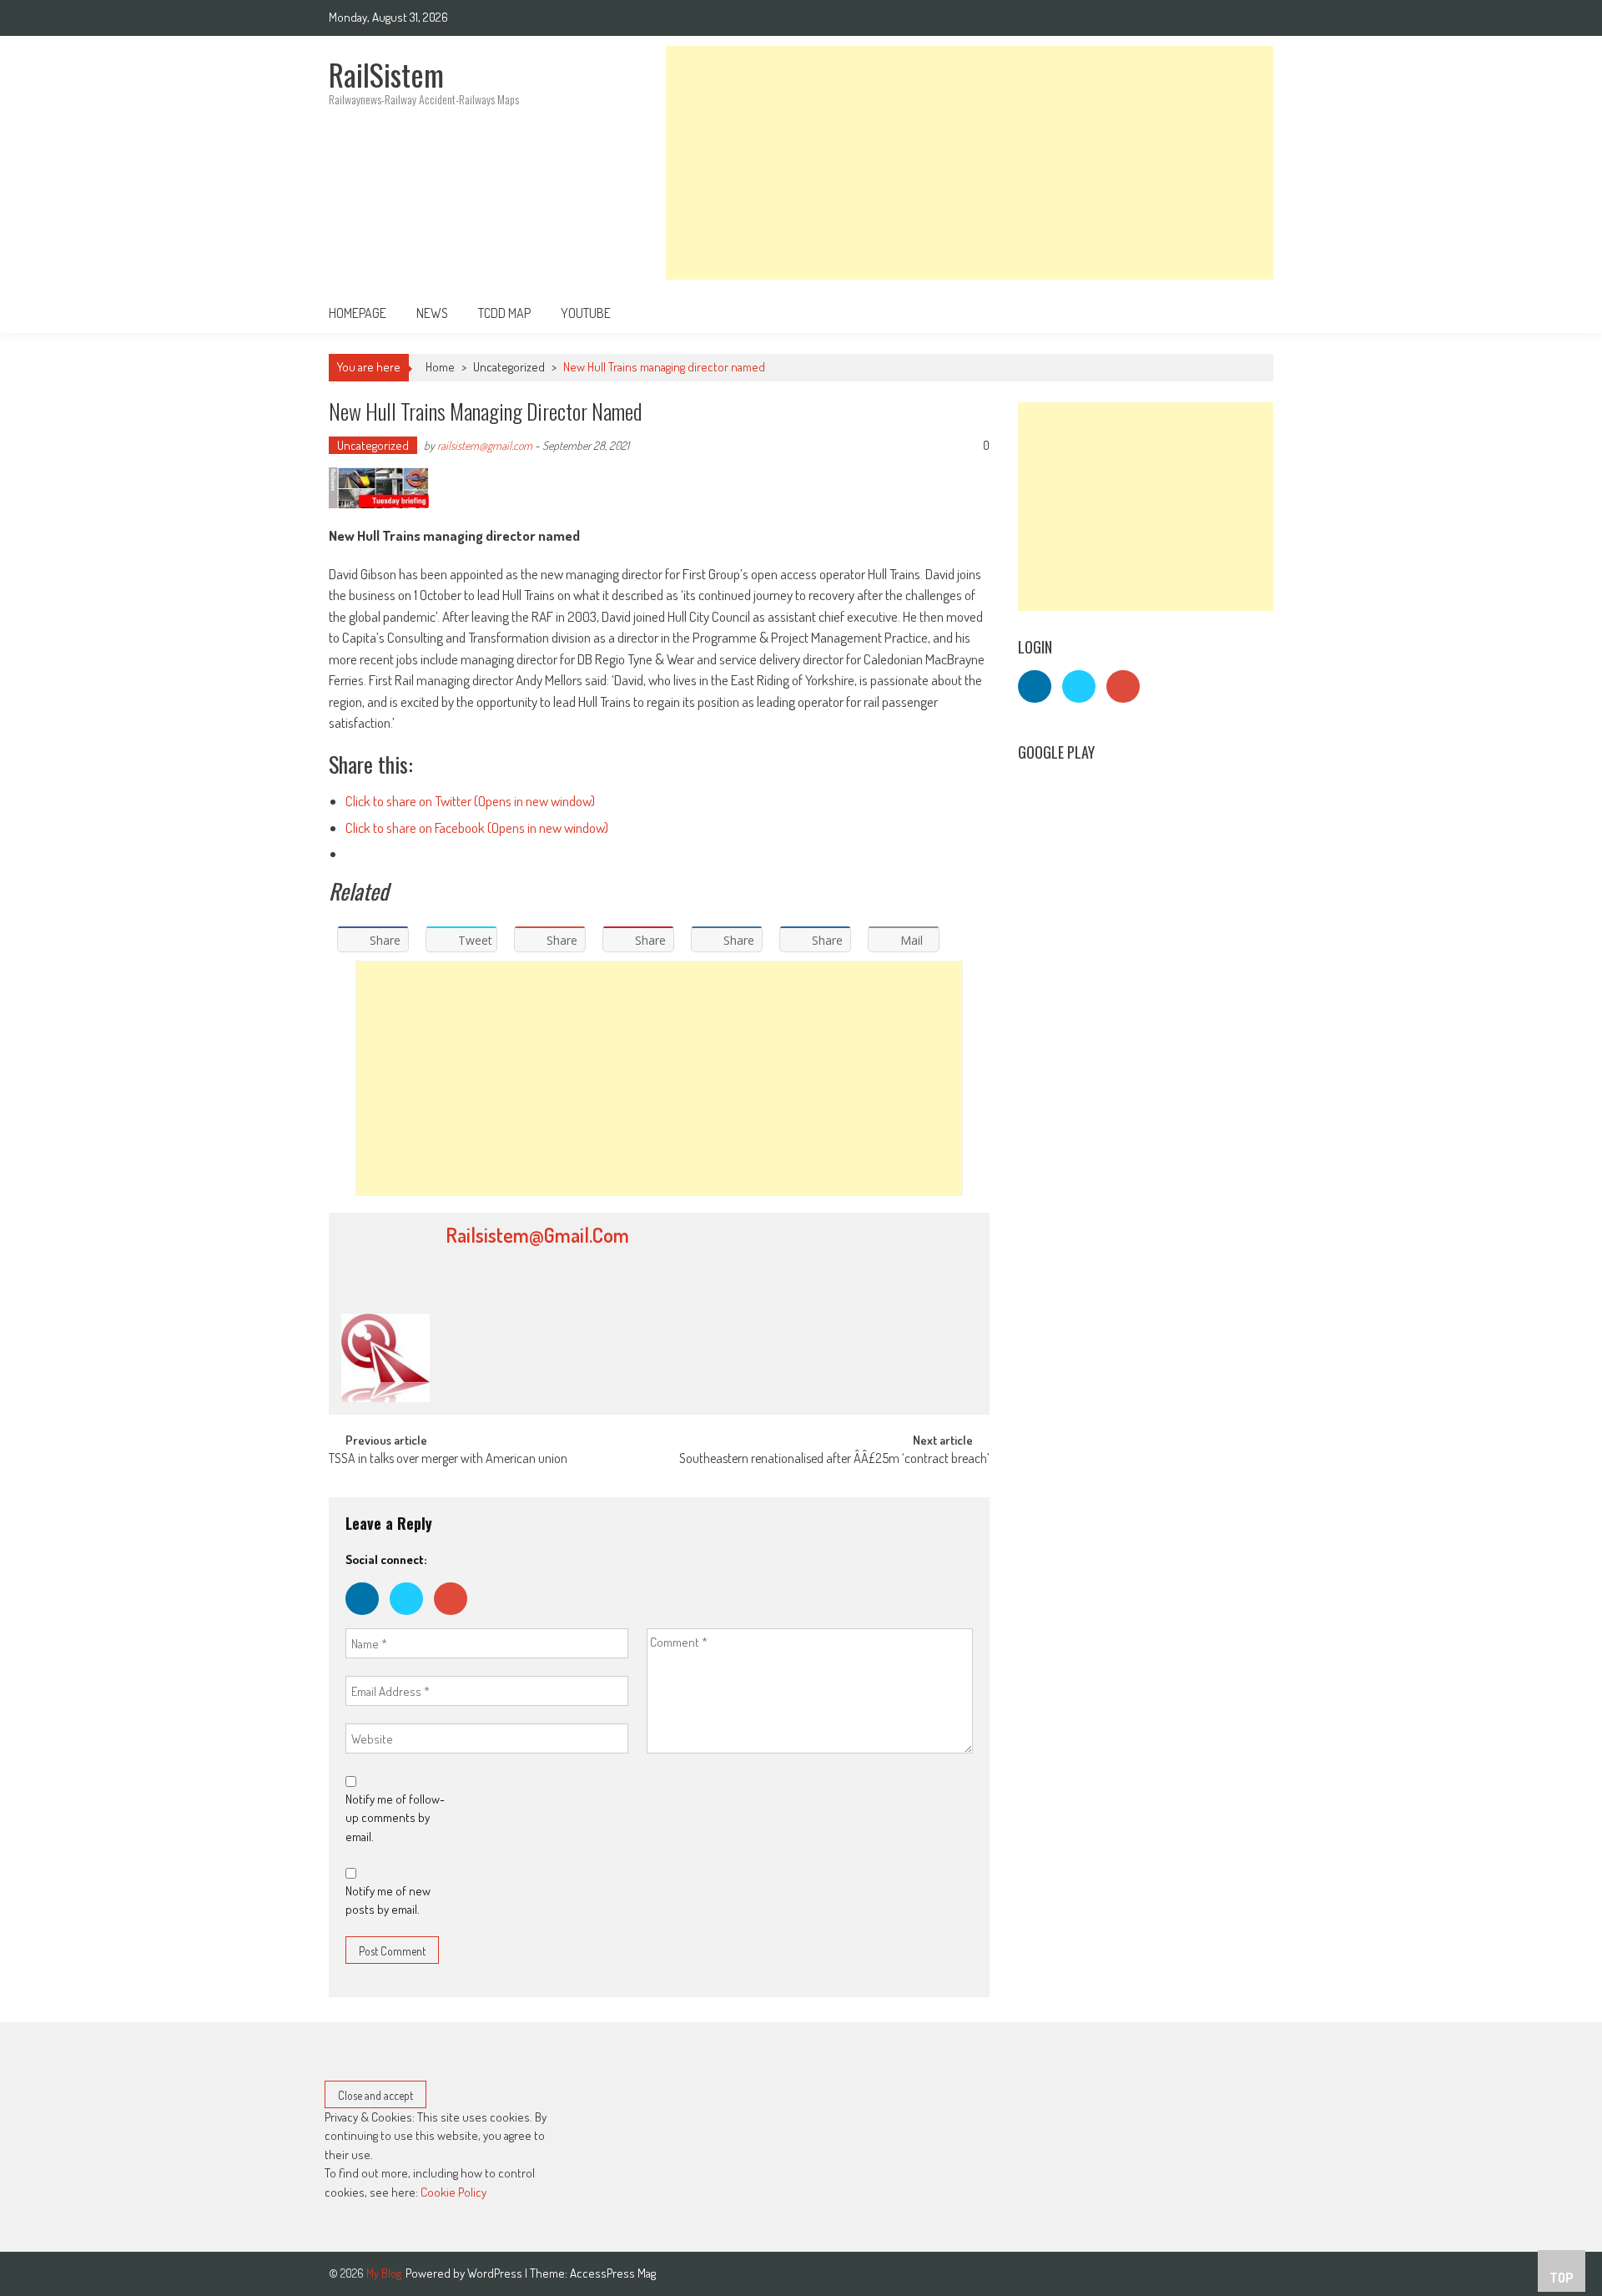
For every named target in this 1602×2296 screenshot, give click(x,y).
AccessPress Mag (613, 2273)
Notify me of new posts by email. (388, 1900)
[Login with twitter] (412, 1619)
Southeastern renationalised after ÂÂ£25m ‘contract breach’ (834, 1460)
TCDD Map (504, 313)
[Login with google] (455, 1619)
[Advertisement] (970, 163)
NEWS (432, 313)
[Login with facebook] (368, 1619)
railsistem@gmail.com (485, 445)
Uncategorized (509, 367)
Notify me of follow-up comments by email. (395, 1818)
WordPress (496, 2273)
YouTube (586, 313)
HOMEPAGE (358, 313)
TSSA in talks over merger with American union (448, 1460)
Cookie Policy (453, 2192)
